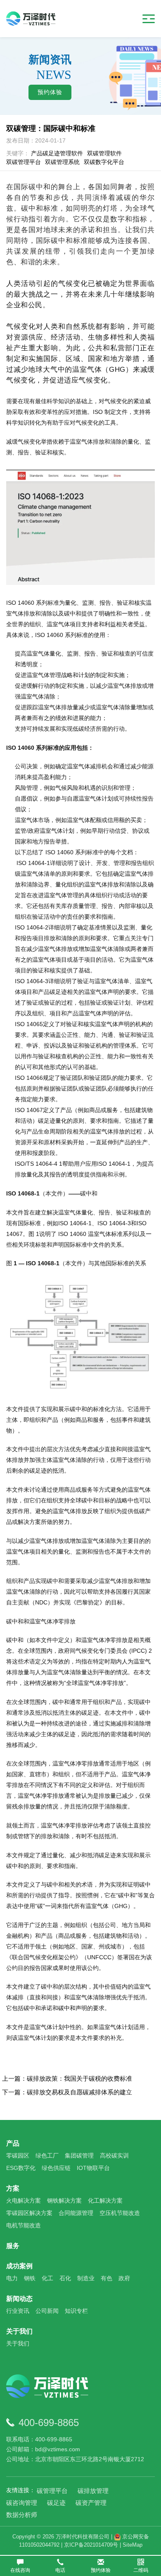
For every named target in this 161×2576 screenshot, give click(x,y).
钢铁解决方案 (64, 2201)
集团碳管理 (79, 2155)
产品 (13, 2143)
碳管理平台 (52, 2491)
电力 (12, 2278)
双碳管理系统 (62, 162)
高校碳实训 (114, 2155)
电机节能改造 (24, 2225)
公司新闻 (47, 2311)
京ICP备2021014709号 (91, 2545)
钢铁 (30, 2278)
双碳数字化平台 (104, 162)
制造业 (86, 2278)
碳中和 (67, 2008)
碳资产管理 (91, 2503)
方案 (13, 2188)
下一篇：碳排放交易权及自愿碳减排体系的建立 (67, 2092)
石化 (65, 2278)
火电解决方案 (24, 2201)
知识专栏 (76, 2311)
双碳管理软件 (104, 153)
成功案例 (19, 2266)
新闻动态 (19, 2299)
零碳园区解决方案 (29, 2213)
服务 (13, 2246)
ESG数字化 (21, 2168)
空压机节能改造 (120, 2213)
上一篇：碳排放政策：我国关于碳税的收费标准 (67, 2078)
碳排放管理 (93, 2491)
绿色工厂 (47, 2155)
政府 (124, 2278)
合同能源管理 (76, 2213)
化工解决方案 (105, 2201)
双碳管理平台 (24, 162)
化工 (47, 2278)
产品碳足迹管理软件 (57, 153)
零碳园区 (18, 2155)
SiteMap (133, 2545)
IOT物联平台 (93, 2168)
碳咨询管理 (22, 2503)
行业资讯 (18, 2311)
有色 (107, 2278)
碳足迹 (56, 2503)
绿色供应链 (56, 2168)
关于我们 (19, 2331)
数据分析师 (22, 2515)
